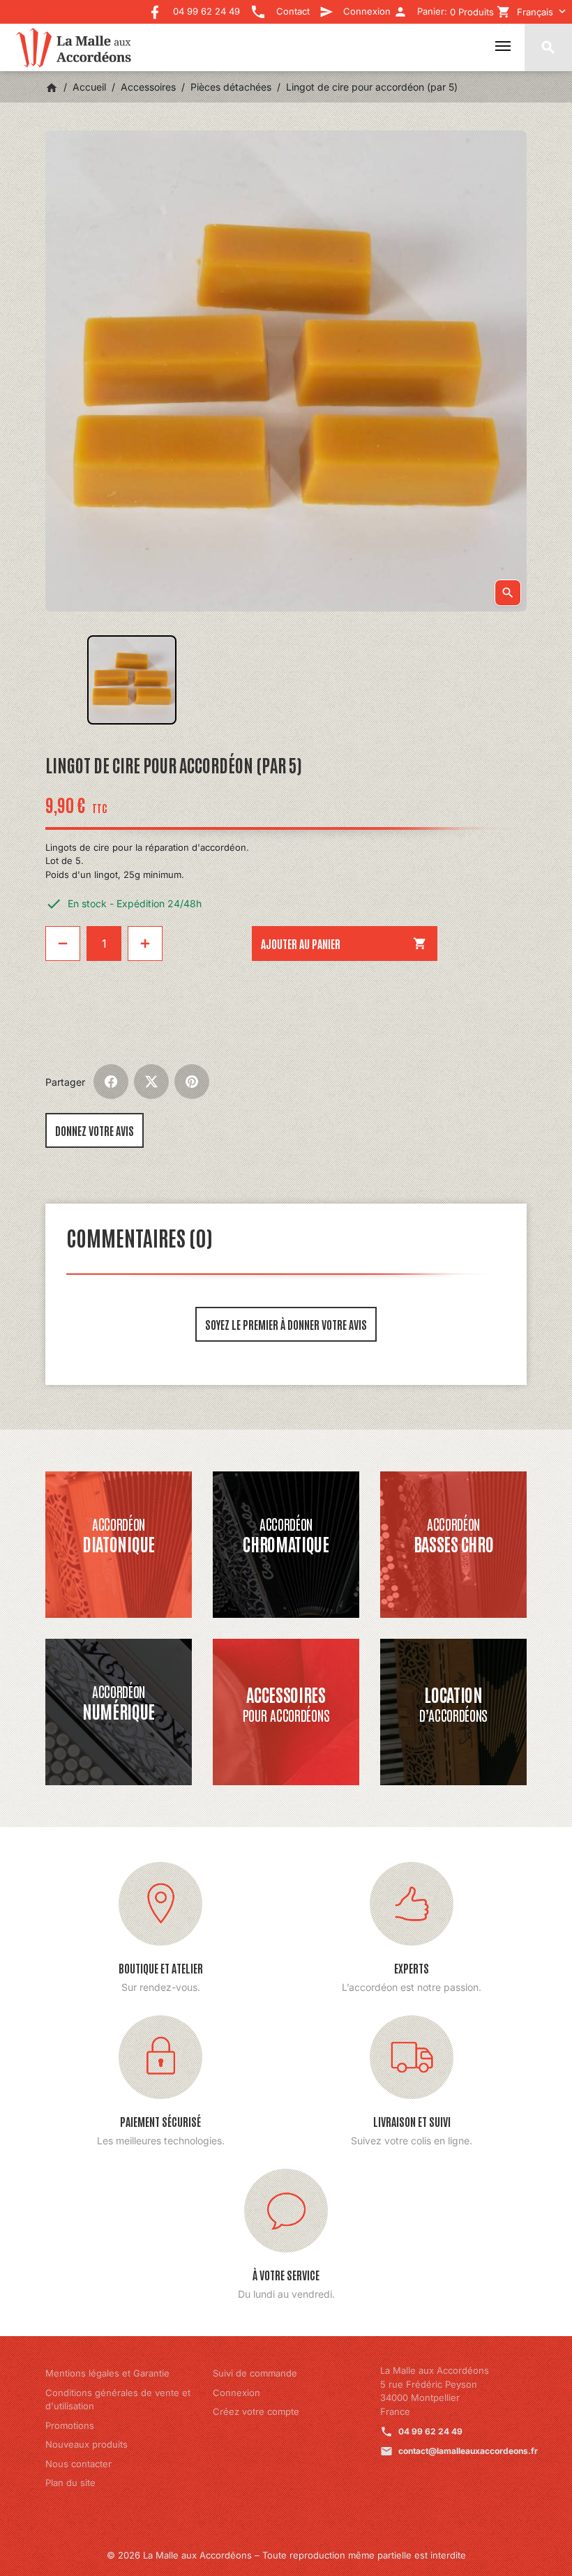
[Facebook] (155, 7)
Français (535, 12)
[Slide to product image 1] (132, 680)
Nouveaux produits (86, 2444)
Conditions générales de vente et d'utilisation (118, 2400)
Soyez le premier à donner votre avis (286, 1324)
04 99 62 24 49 (430, 2431)
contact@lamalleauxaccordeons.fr (468, 2451)
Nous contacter (78, 2464)
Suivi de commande (255, 2373)
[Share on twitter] (151, 1082)
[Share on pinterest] (192, 1082)
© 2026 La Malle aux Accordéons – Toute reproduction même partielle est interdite (286, 2555)
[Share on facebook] (111, 1082)
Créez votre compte (256, 2411)
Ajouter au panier (344, 944)
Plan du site (70, 2483)
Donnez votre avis (95, 1130)
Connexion (236, 2393)
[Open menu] (503, 46)
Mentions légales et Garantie (107, 2373)
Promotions (70, 2425)
